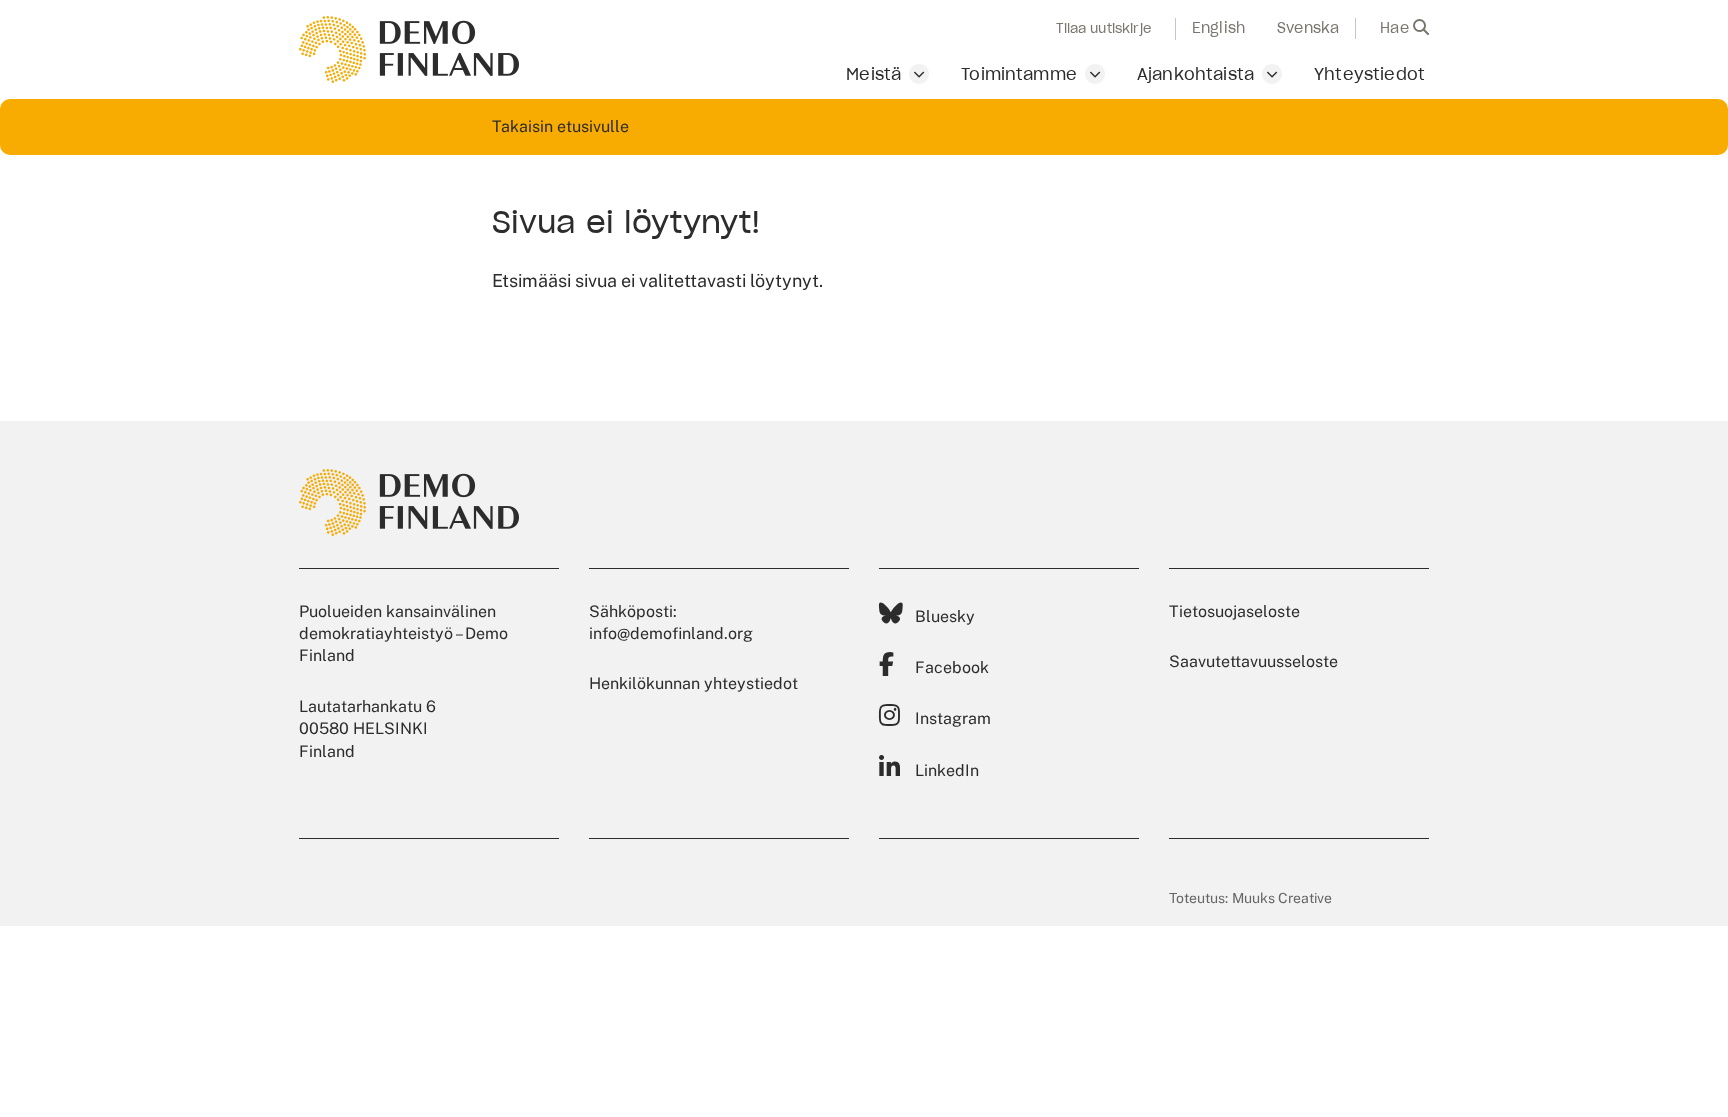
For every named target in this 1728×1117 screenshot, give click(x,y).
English (1218, 28)
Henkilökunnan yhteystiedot (693, 683)
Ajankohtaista (1195, 74)
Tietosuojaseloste (1234, 611)
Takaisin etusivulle (560, 126)
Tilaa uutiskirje (1103, 29)
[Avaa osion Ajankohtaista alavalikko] (1272, 74)
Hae (1396, 28)
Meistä (873, 74)
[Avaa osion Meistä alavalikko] (919, 74)
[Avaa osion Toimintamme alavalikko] (1095, 74)
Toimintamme (1019, 74)
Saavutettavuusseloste (1253, 661)
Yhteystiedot (1369, 74)
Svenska (1308, 28)
